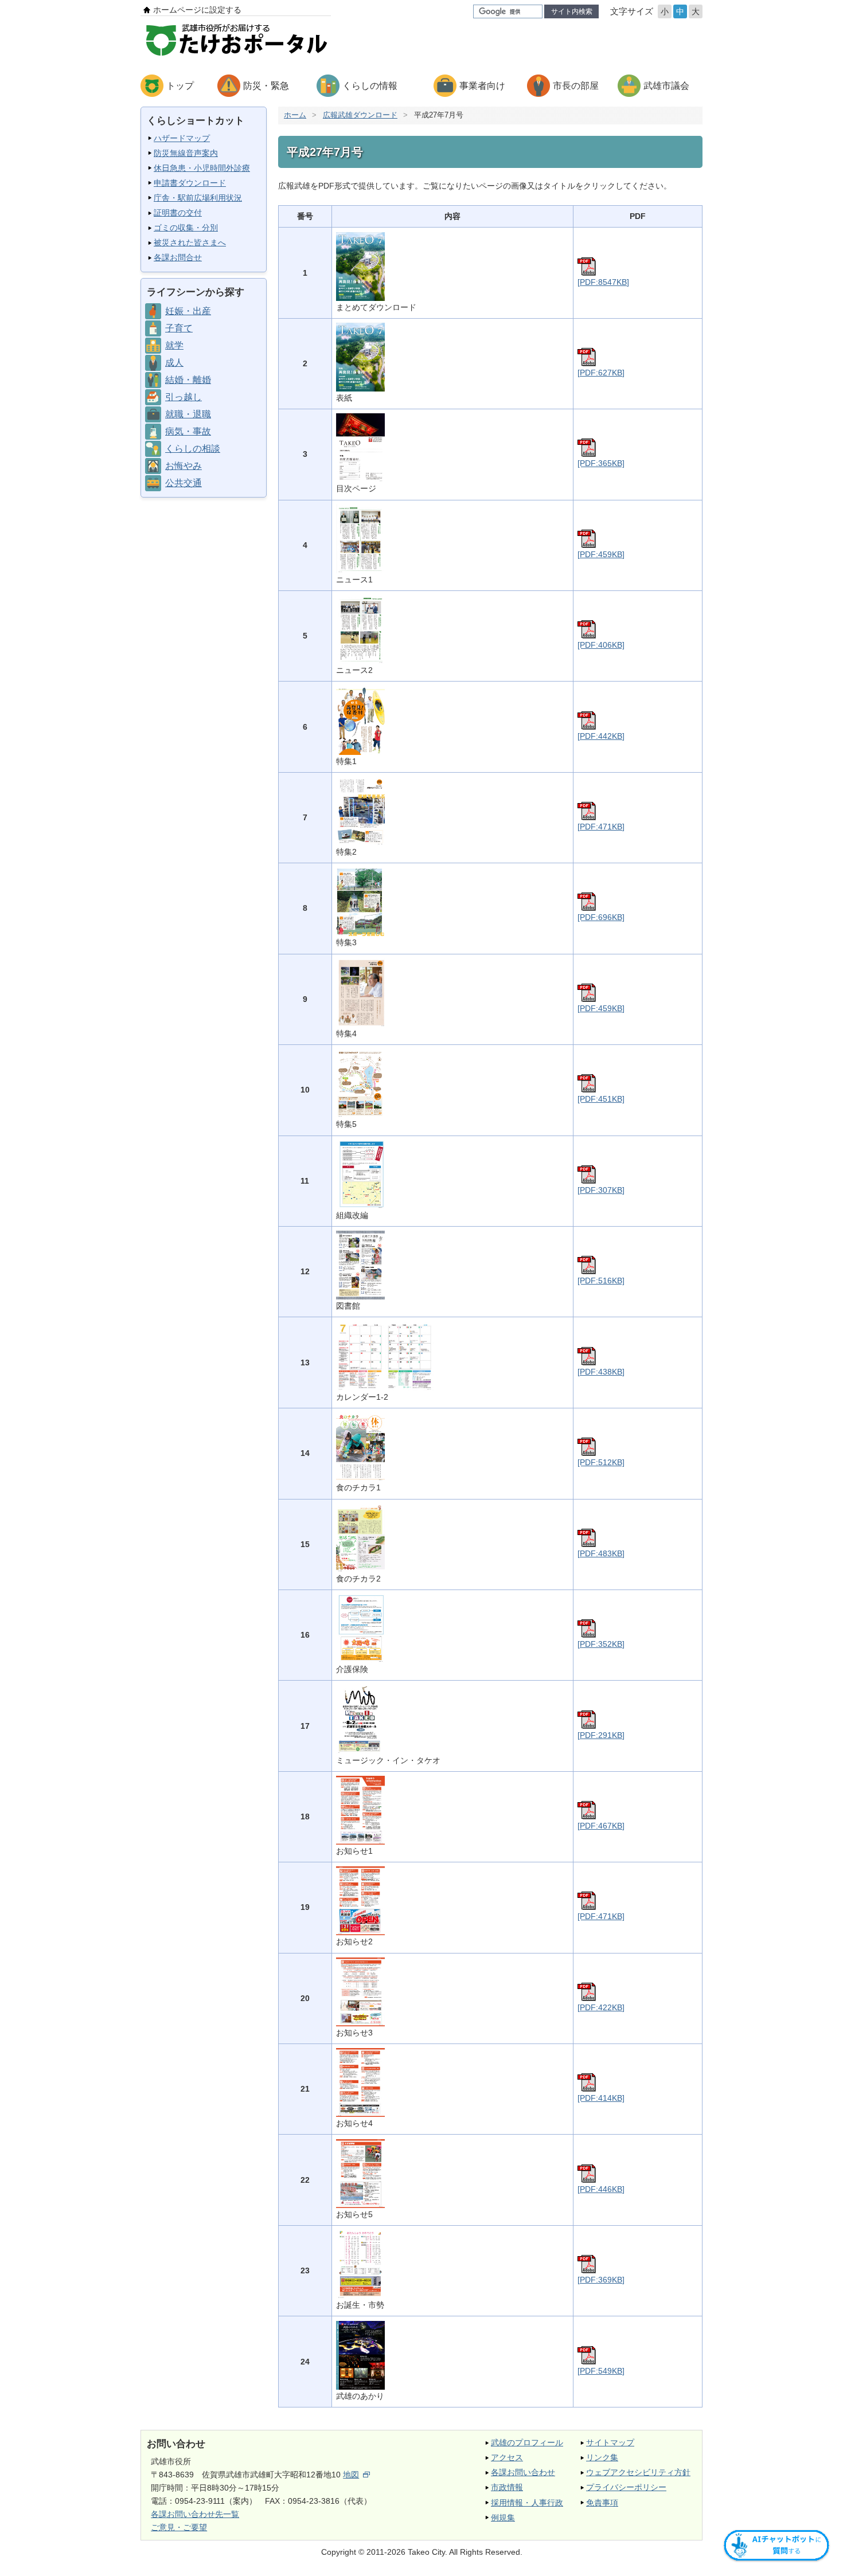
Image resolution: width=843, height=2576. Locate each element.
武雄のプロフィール (527, 2442)
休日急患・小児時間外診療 (202, 168)
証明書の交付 (178, 213)
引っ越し (184, 397)
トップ (180, 86)
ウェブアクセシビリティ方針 (638, 2472)
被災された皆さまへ (190, 242)
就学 (174, 345)
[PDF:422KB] (601, 2007)
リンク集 (602, 2457)
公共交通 (184, 483)
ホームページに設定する (197, 10)
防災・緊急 (266, 86)
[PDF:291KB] (601, 1735)
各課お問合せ (178, 257)
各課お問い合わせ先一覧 (195, 2514)
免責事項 (602, 2503)
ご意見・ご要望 (179, 2527)
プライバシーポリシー (626, 2487)
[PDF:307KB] (601, 1190)
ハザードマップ (182, 138)
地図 (351, 2475)
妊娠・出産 (188, 311)
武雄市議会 (666, 86)
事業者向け (482, 86)
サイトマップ (610, 2442)
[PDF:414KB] (601, 2098)
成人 (174, 363)
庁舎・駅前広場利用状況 (198, 198)
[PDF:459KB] (601, 554)
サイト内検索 (572, 11)
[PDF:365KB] (601, 463)
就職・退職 (188, 414)
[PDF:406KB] (601, 645)
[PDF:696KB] (601, 917)
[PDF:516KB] (601, 1281)
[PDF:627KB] (601, 373)
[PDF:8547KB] (603, 282)
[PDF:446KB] (601, 2189)
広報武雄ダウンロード (360, 115)
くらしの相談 (193, 449)
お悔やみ (184, 466)
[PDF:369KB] (601, 2280)
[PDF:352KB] (601, 1644)
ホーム (295, 115)
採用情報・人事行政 (527, 2503)
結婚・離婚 (188, 380)
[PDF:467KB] (601, 1826)
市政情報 (507, 2487)
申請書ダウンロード (190, 183)
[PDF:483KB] (601, 1553)
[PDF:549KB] (601, 2371)
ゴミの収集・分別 (186, 228)
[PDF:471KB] (601, 827)
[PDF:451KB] (601, 1099)
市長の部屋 (576, 86)
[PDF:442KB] (601, 736)
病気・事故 (188, 431)
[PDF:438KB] (601, 1372)
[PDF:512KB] (601, 1462)
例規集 (503, 2518)
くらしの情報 (370, 86)
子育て (179, 328)
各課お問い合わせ (523, 2472)
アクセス (507, 2457)
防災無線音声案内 (186, 153)
